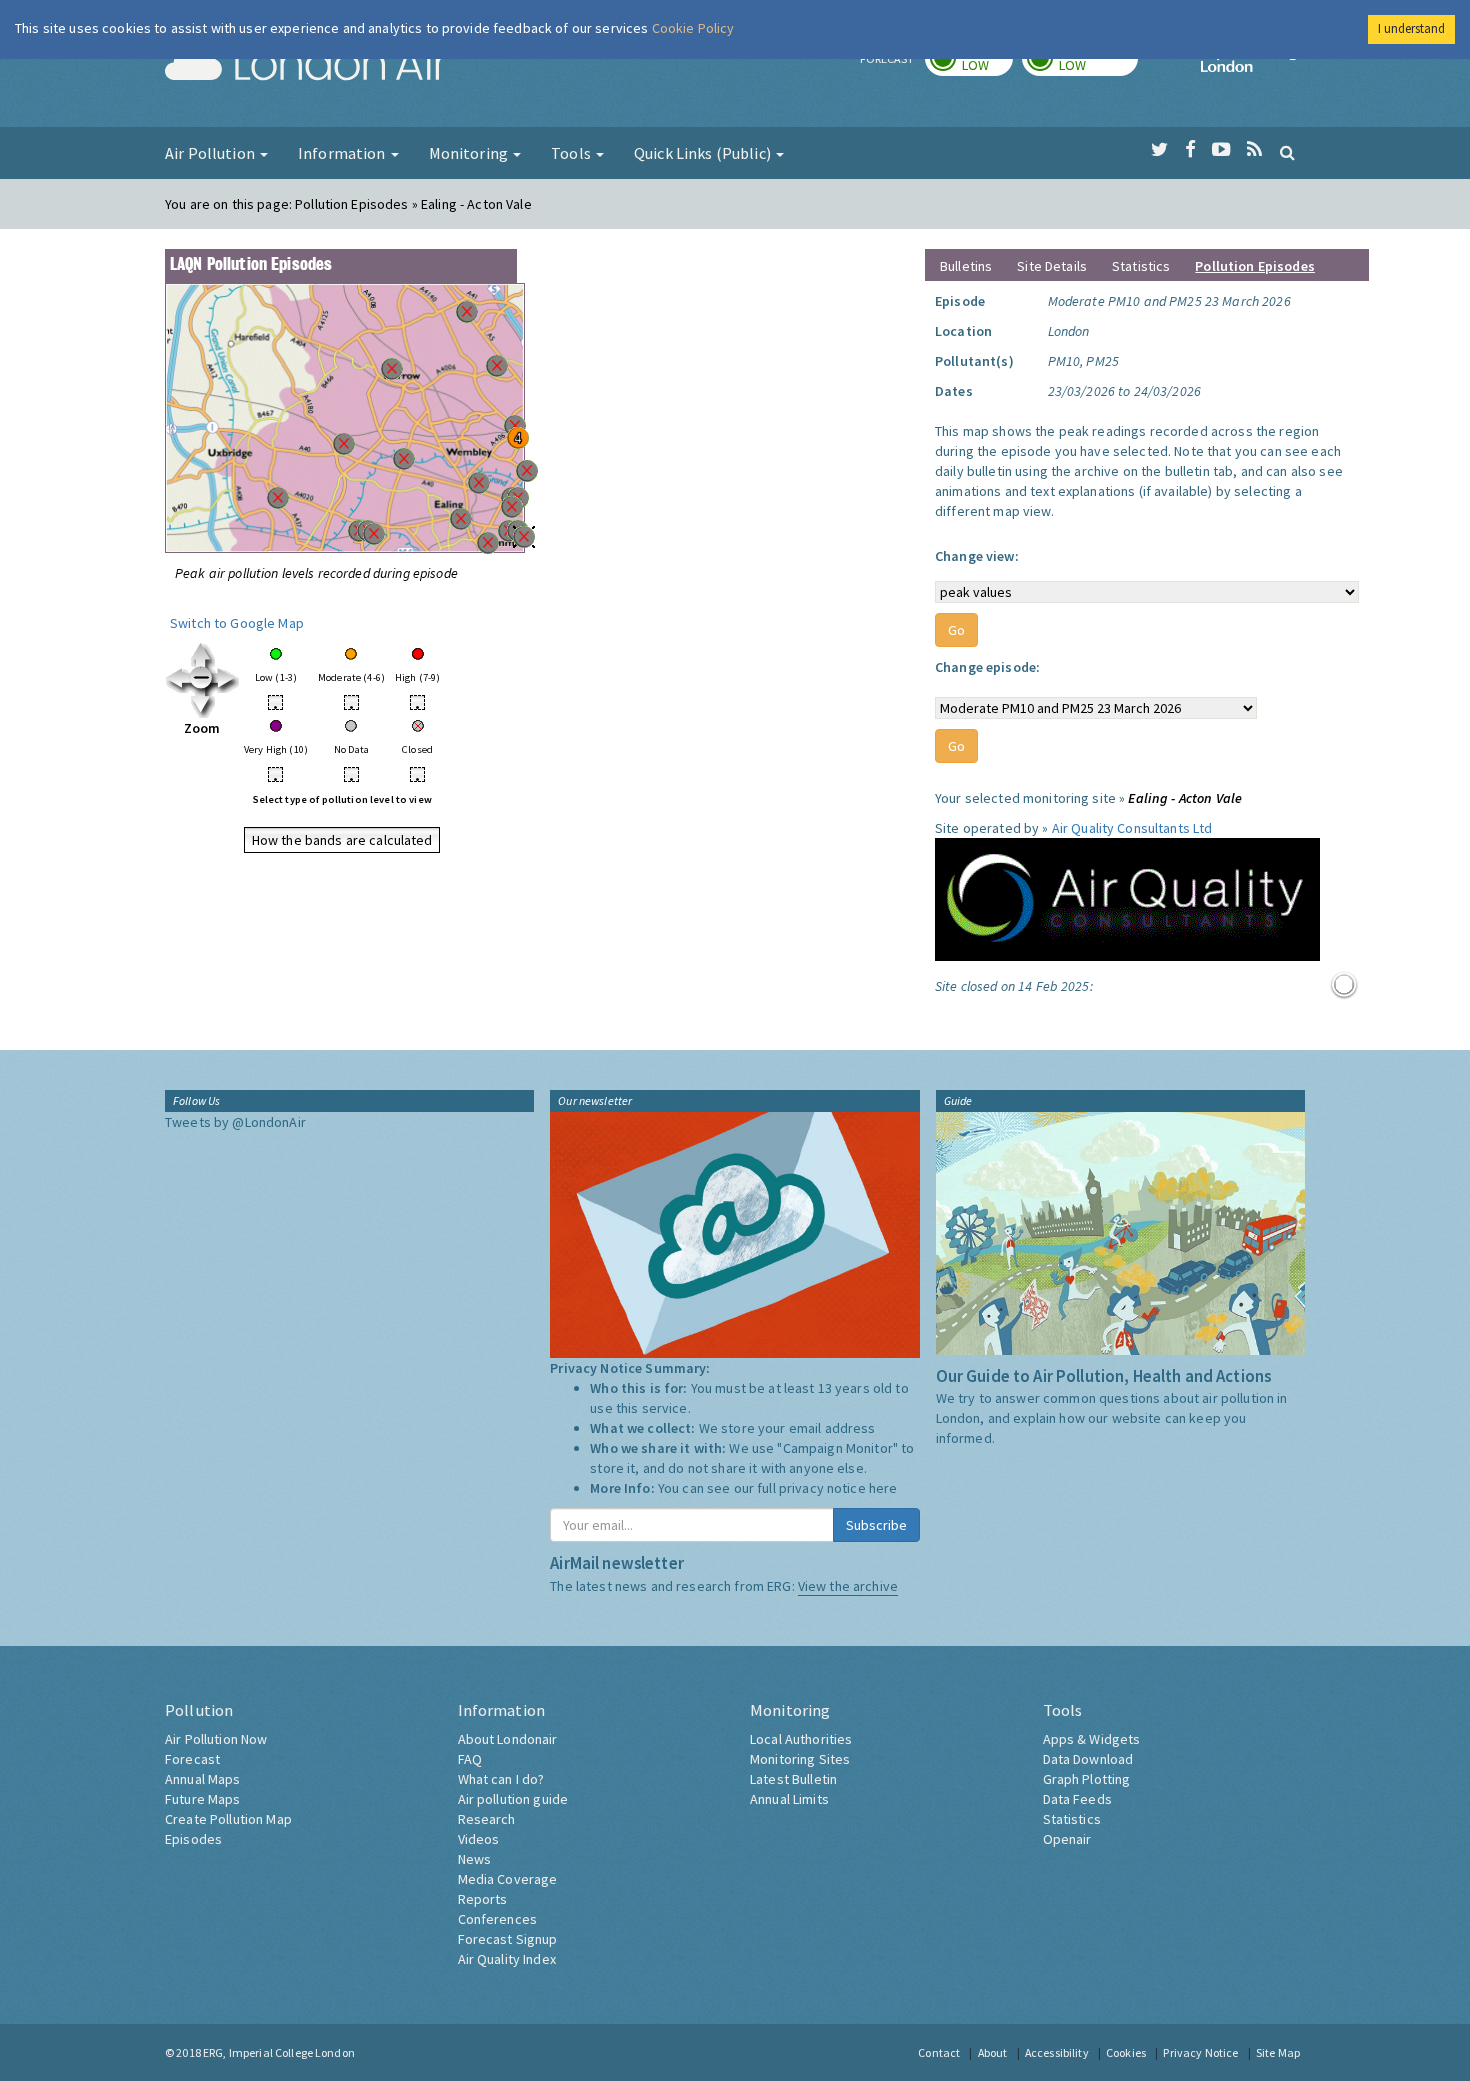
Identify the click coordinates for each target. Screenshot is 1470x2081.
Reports (483, 1899)
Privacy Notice (1200, 2052)
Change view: (977, 556)
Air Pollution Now (216, 1739)
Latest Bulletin (793, 1779)
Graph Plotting (1087, 1779)
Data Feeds (1077, 1799)
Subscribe (876, 1525)
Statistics (1141, 266)
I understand (1411, 28)
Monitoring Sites (800, 1759)
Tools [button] (572, 153)
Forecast (192, 1759)
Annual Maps (203, 1779)
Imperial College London (1253, 66)
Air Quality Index (507, 1959)
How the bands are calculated (342, 840)
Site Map (1278, 2052)
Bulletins (966, 266)
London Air (306, 66)
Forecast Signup (508, 1939)
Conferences (498, 1919)
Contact (939, 2052)
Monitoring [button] (470, 153)
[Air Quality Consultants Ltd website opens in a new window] (1127, 898)
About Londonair (508, 1739)
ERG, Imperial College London (279, 2052)
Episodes (193, 1839)
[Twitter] (1159, 150)
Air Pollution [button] (211, 153)
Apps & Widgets (1092, 1739)
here (883, 1488)
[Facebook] (1190, 150)
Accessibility (1057, 2052)
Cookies (1126, 2052)
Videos (479, 1839)
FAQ (470, 1759)
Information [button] (343, 153)
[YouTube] (1221, 150)
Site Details (1052, 266)
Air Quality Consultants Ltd (1132, 828)
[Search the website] (1287, 152)
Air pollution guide (513, 1799)
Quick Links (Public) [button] (704, 153)
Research (487, 1819)
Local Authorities (801, 1739)
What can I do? (501, 1779)
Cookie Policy (693, 28)
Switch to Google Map (237, 623)
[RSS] (1254, 150)
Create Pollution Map (228, 1819)
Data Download (1088, 1759)
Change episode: (987, 667)
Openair (1067, 1839)
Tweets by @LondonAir (235, 1122)
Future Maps (203, 1799)
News (475, 1859)
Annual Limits (789, 1799)
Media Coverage (508, 1879)
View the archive (848, 1586)
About (993, 2052)
